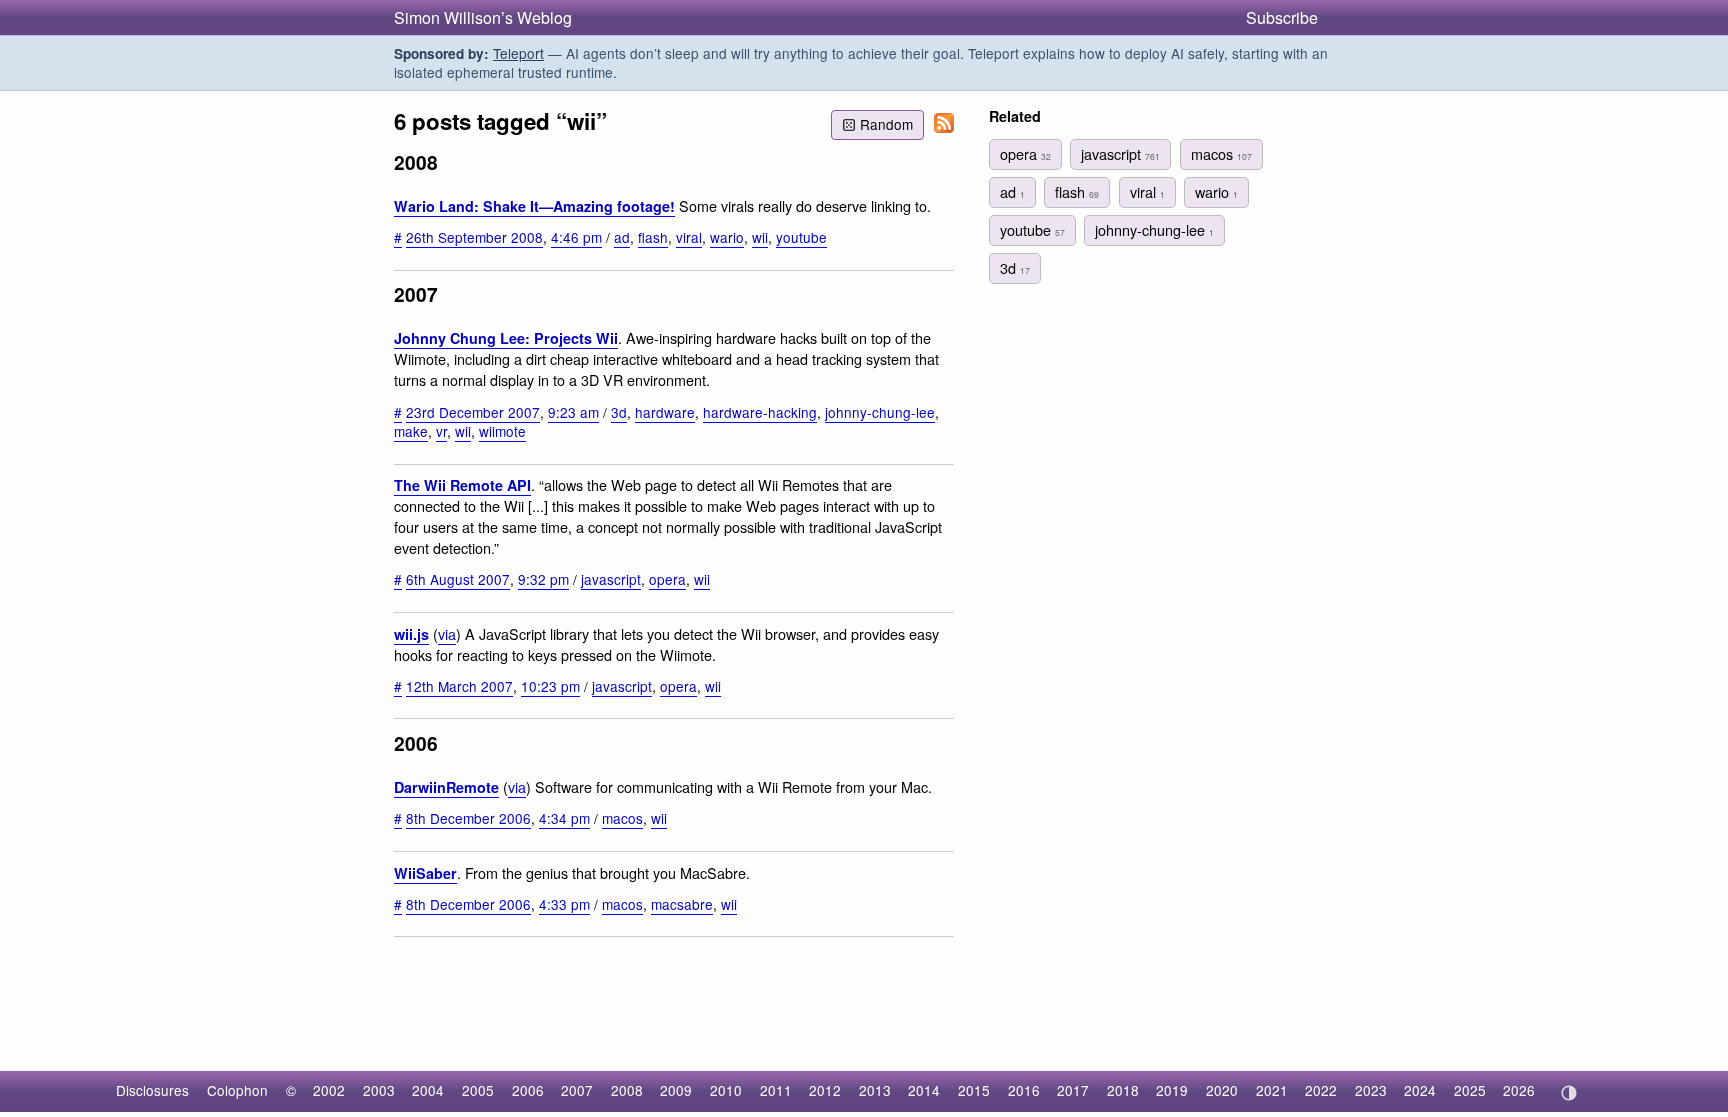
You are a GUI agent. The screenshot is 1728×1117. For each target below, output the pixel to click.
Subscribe (1282, 17)
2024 (1420, 1090)
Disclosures (152, 1090)
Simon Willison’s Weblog (483, 17)
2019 (1172, 1090)
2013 (875, 1090)
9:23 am (573, 412)
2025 (1470, 1090)
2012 (825, 1090)
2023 (1371, 1090)
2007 (577, 1090)
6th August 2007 (458, 579)
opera (667, 579)
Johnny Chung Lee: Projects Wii (506, 338)
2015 (974, 1090)
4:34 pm (564, 818)
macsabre (682, 904)
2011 (776, 1090)
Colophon (237, 1090)
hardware (665, 412)
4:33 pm (564, 904)
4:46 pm (576, 237)
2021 (1272, 1090)
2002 (329, 1090)
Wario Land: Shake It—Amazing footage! (534, 206)
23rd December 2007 (473, 412)
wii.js (411, 634)
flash (653, 237)
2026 (1519, 1090)
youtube (801, 237)
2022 (1321, 1090)
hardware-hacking (760, 412)
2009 (676, 1090)
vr (441, 431)
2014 (924, 1090)
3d (619, 412)
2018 (1123, 1090)
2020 (1222, 1090)
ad (622, 237)
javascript (611, 579)
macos (622, 818)
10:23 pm (550, 686)
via (447, 633)
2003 (379, 1090)
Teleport (518, 53)
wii (760, 237)
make (411, 431)
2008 (627, 1090)
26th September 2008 (474, 237)
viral (689, 237)
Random (886, 124)
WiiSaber (425, 873)
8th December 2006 (468, 818)
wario (727, 237)
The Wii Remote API (462, 485)
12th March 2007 (459, 686)
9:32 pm (543, 579)
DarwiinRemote (446, 787)
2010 (726, 1090)
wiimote (502, 431)
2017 (1073, 1090)
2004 (428, 1090)
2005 (478, 1090)
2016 (1024, 1090)
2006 (528, 1090)
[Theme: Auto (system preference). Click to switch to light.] (1568, 1093)
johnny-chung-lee (880, 412)
